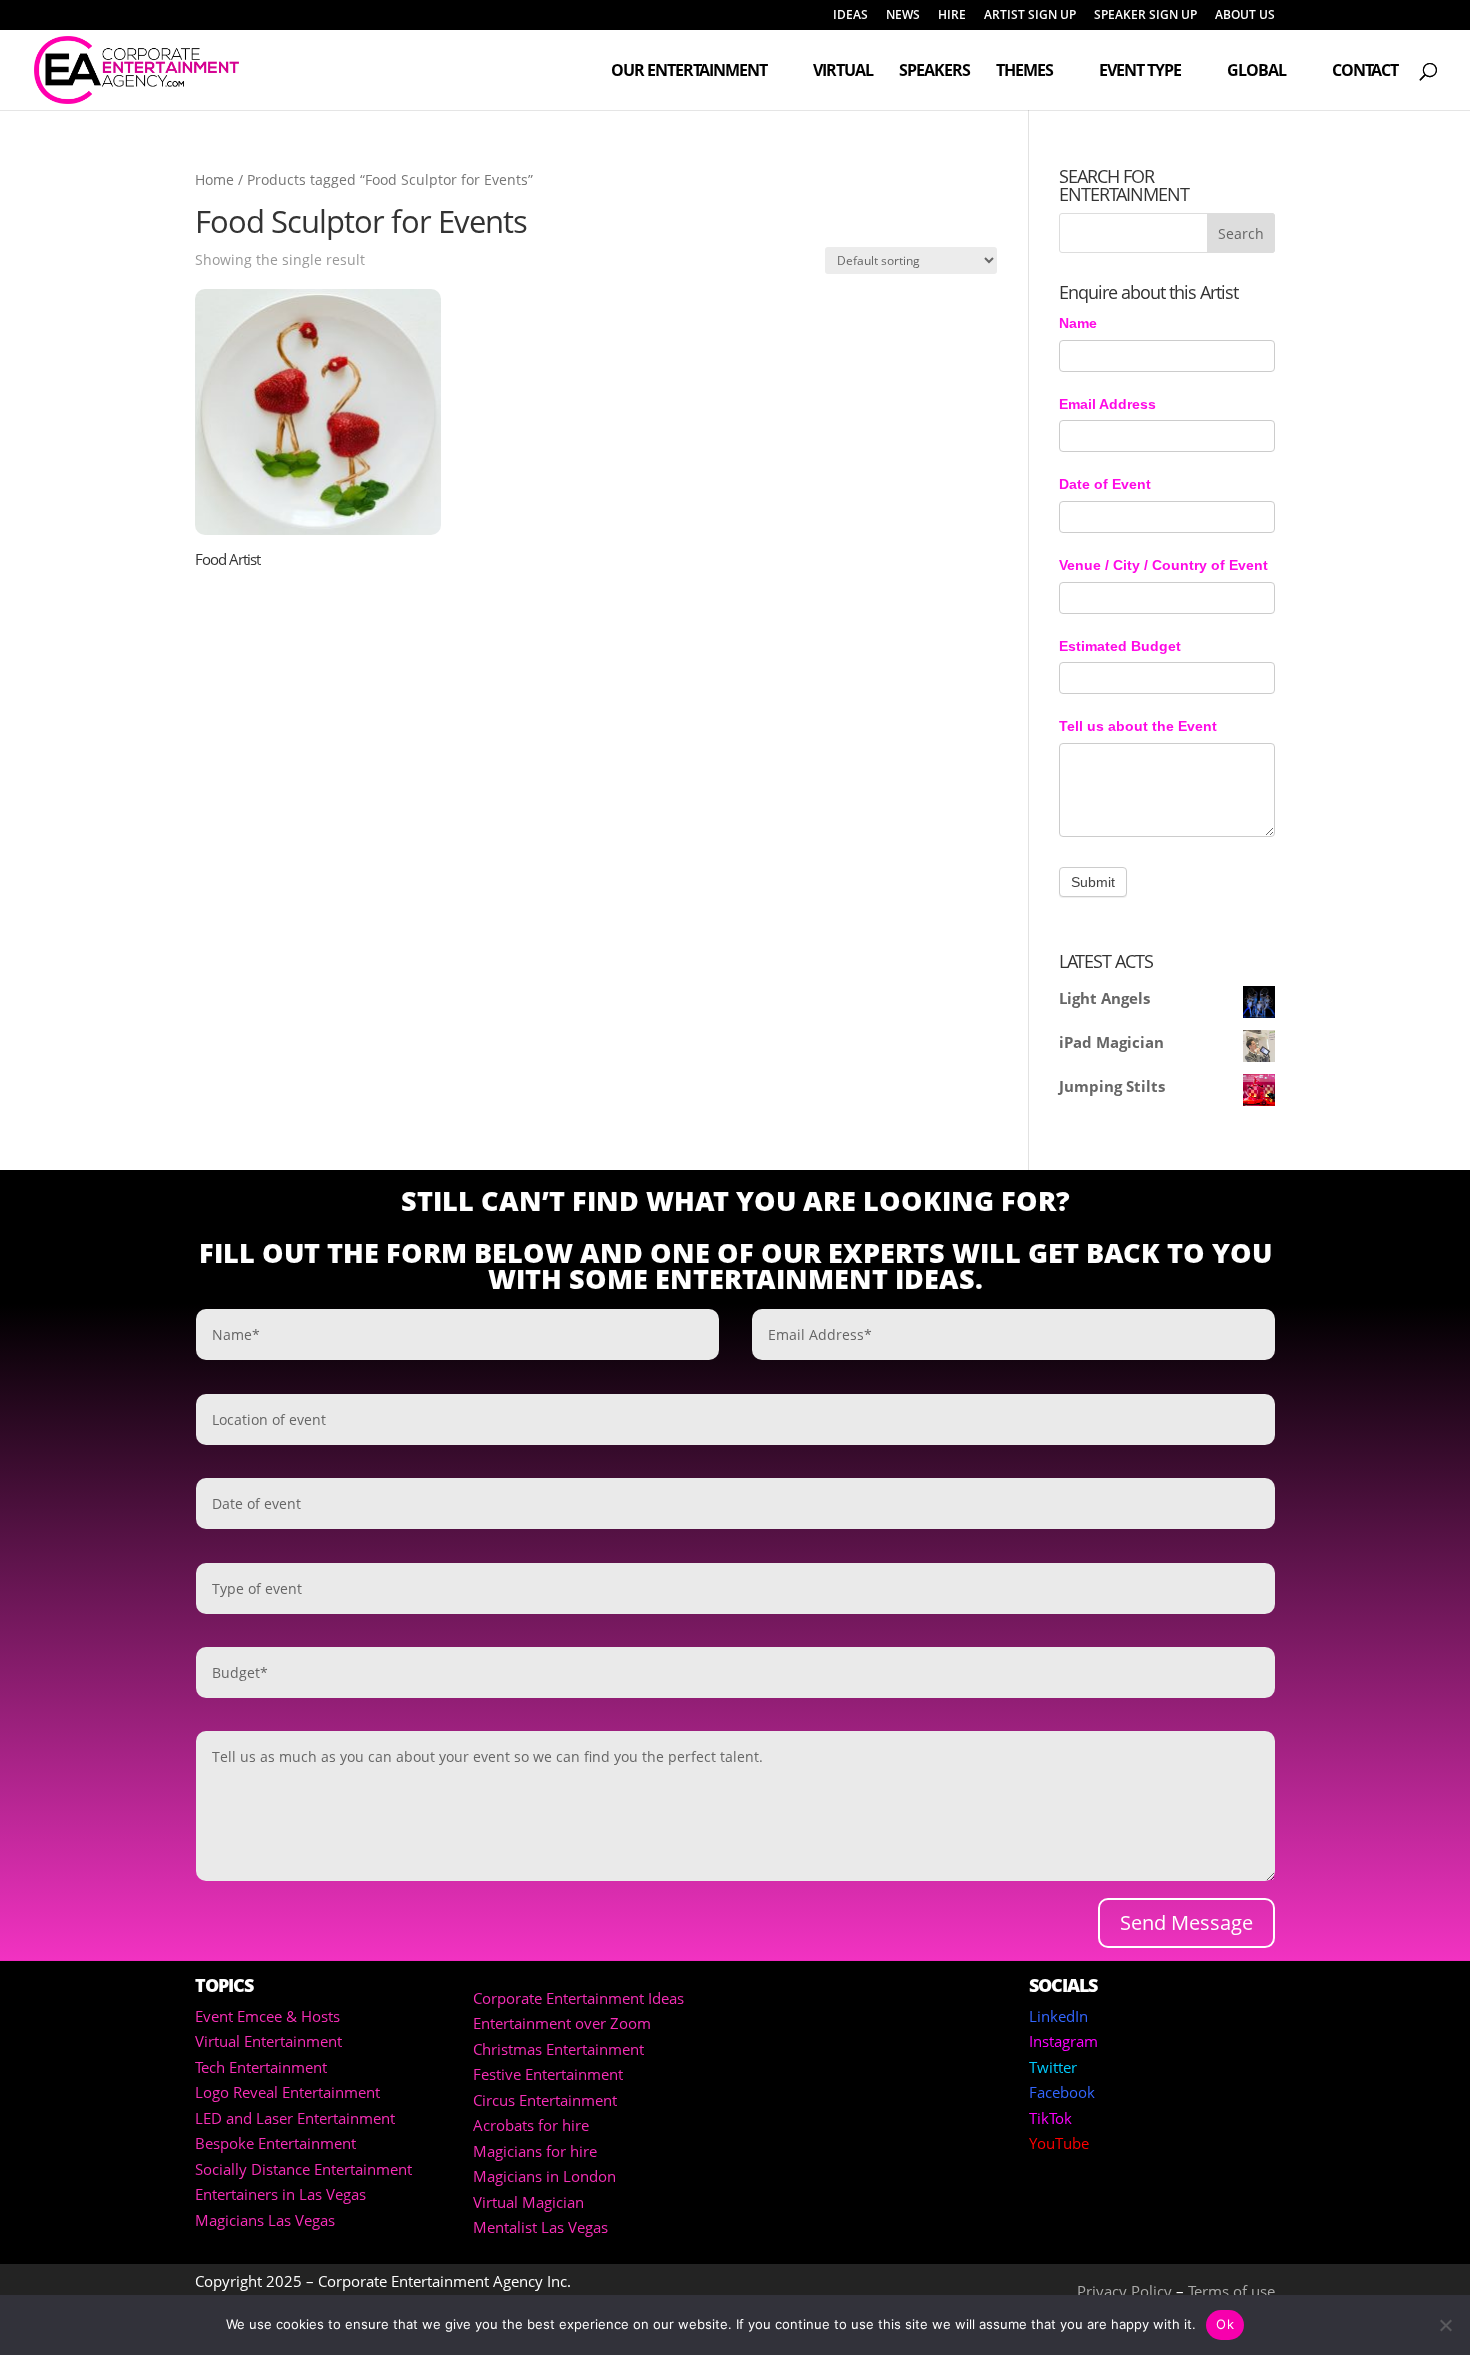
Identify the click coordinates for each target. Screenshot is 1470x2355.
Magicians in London (544, 2176)
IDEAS (850, 16)
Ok (1225, 2324)
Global (1256, 72)
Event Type (1140, 72)
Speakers (934, 72)
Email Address (1107, 404)
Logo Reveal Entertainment (287, 2092)
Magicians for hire (535, 2151)
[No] (1445, 2325)
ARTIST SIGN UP (1030, 16)
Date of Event (1105, 484)
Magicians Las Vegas (265, 2220)
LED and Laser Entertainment (295, 2118)
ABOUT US (1245, 16)
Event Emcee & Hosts (267, 2016)
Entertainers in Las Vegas (280, 2194)
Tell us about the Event (1138, 726)
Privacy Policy (1124, 2291)
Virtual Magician (528, 2202)
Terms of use (1231, 2291)
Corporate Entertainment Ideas (578, 1998)
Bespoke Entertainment (275, 2143)
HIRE (952, 16)
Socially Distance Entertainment (303, 2169)
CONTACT (1365, 72)
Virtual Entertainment (268, 2041)
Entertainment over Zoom (562, 2023)
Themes (1024, 72)
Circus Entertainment (545, 2100)
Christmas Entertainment (558, 2049)
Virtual (843, 72)
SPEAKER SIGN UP (1145, 16)
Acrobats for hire (531, 2125)
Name (1078, 323)
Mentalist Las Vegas (540, 2227)
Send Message (1186, 1922)
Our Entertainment (689, 72)
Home (214, 179)
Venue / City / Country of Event (1163, 565)
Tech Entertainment (261, 2067)
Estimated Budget (1120, 646)
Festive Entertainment (548, 2074)
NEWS (903, 16)
